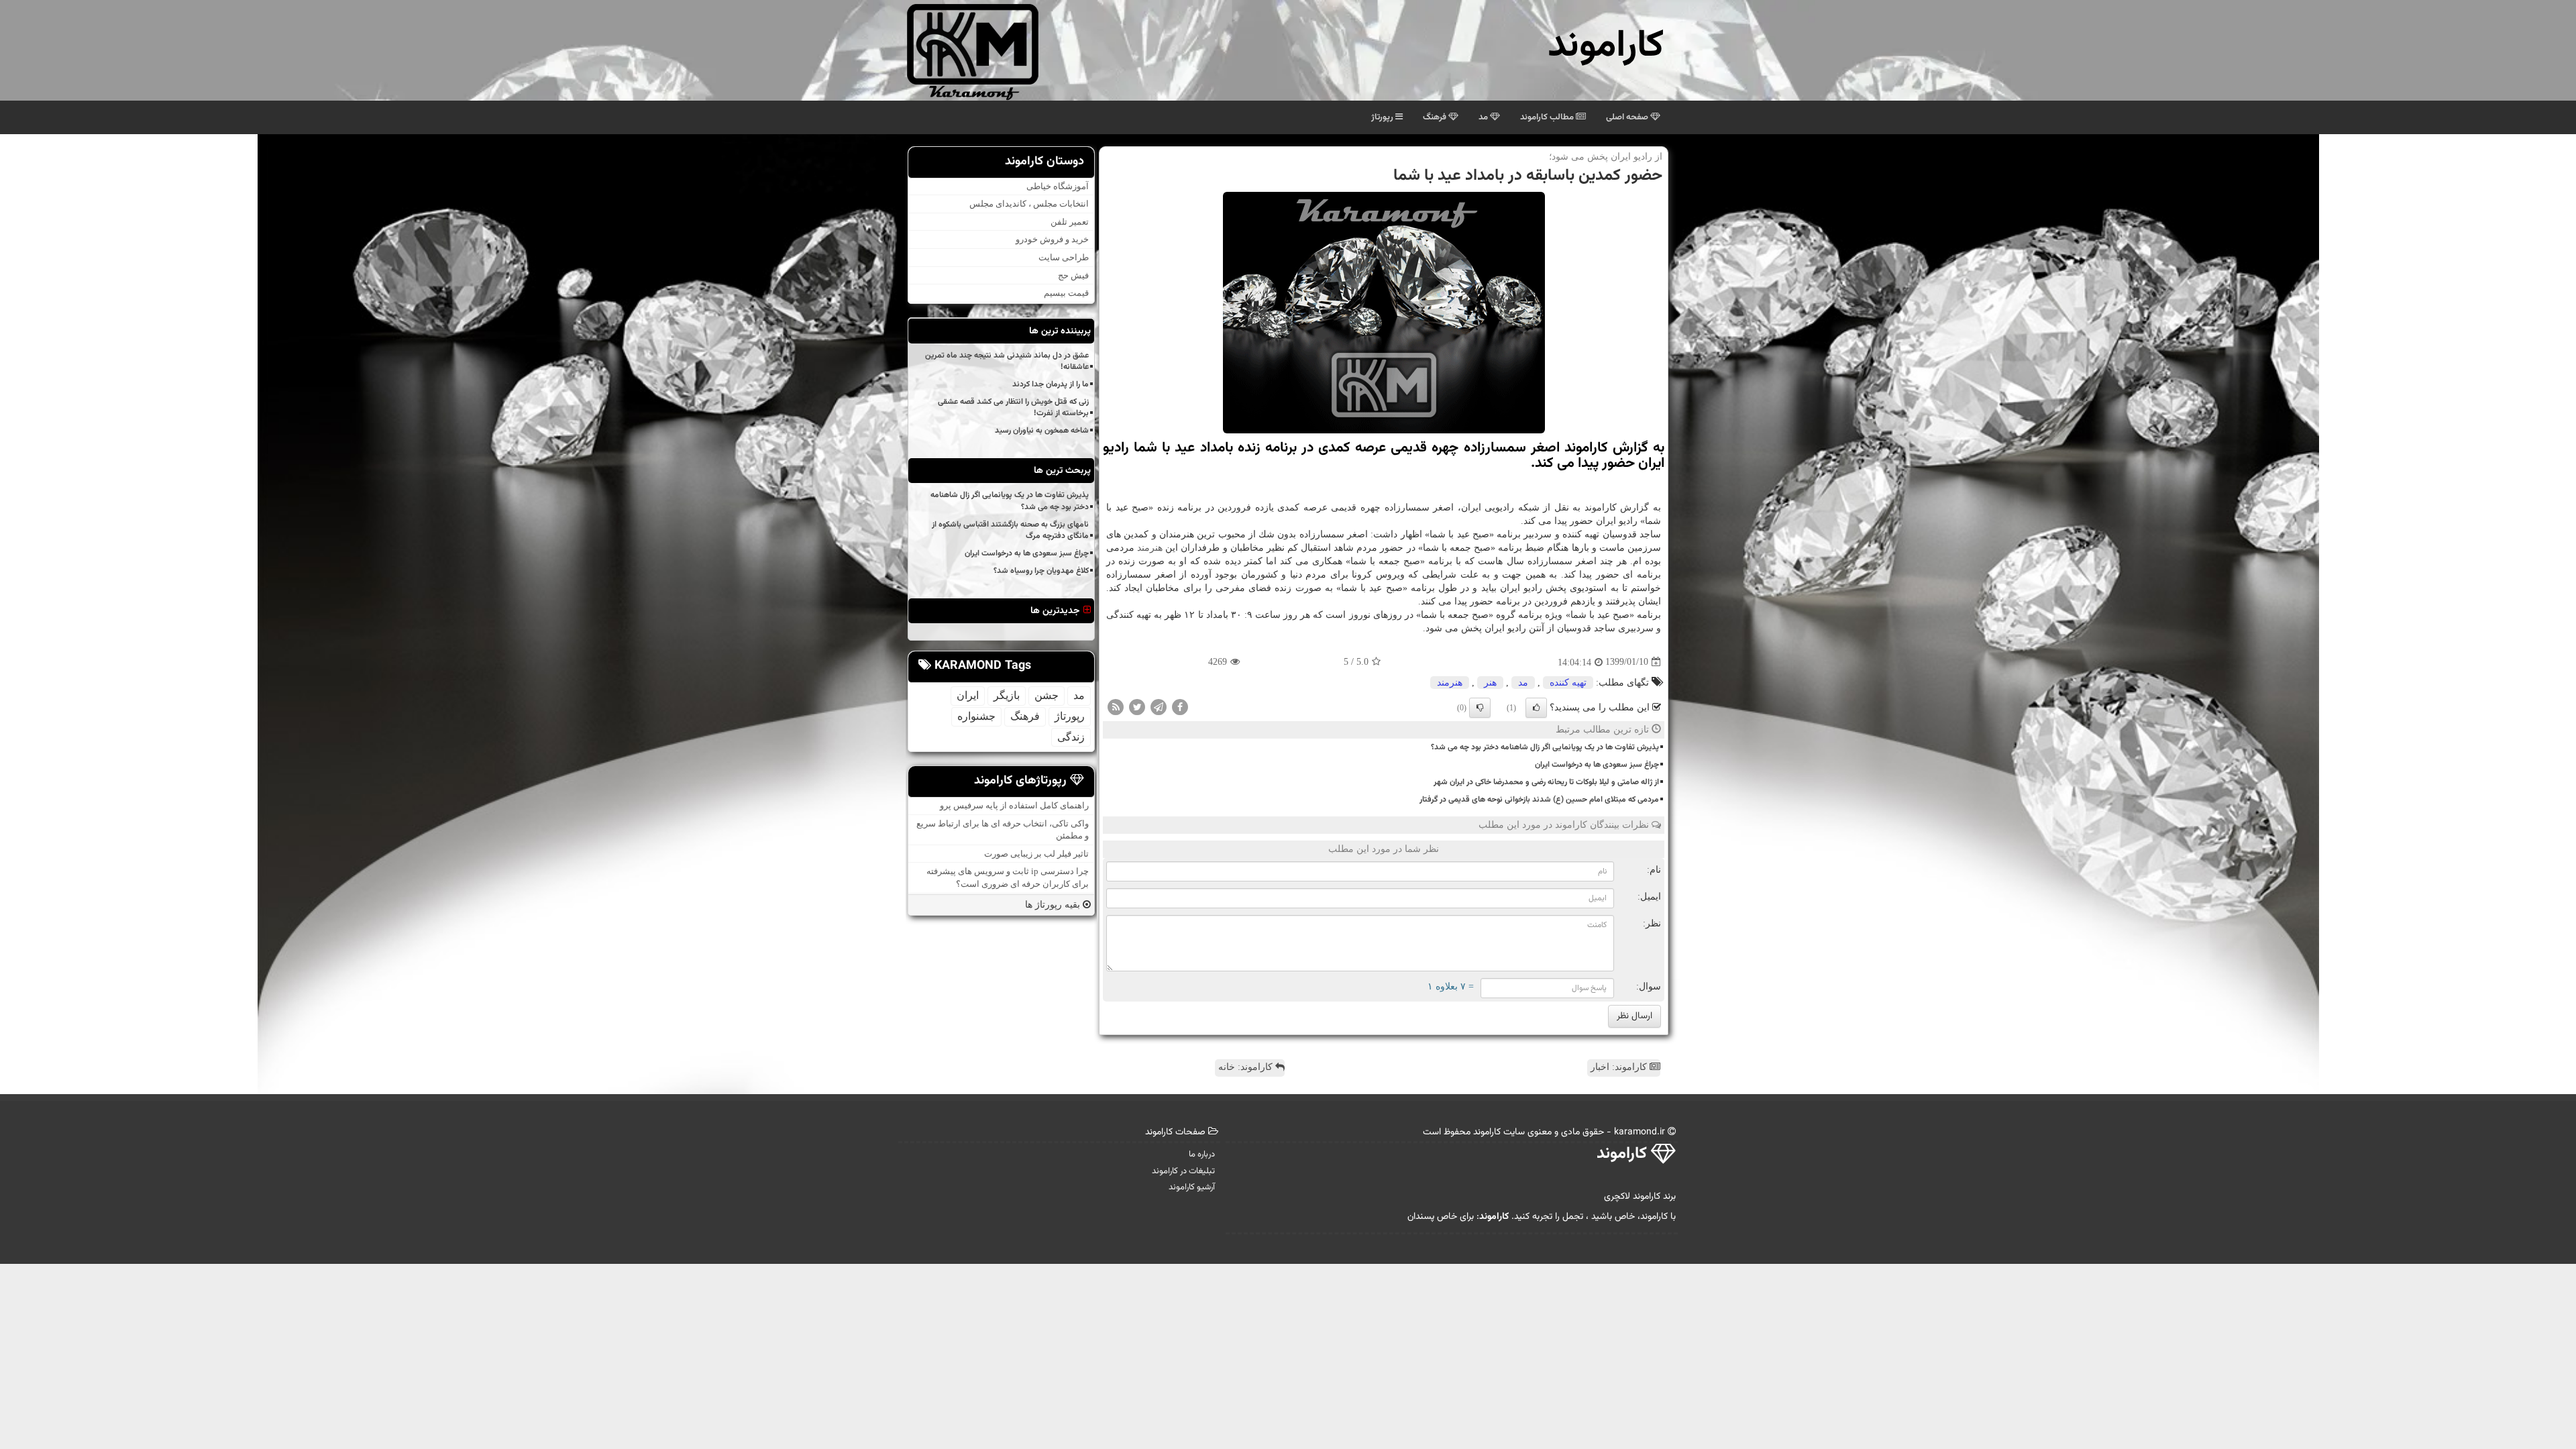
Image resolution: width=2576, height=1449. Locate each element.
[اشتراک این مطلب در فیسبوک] (1180, 706)
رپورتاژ (1383, 117)
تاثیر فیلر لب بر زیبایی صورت (1036, 854)
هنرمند (1150, 548)
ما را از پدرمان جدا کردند (1051, 384)
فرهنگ (1436, 117)
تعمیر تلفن (1070, 222)
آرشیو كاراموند (1192, 1187)
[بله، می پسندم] (1536, 708)
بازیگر (1007, 695)
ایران (968, 695)
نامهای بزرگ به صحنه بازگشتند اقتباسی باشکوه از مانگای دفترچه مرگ (1010, 530)
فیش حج (1073, 275)
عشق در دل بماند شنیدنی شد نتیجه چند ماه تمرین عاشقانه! (1007, 361)
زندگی (1071, 737)
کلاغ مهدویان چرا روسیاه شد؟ (1041, 571)
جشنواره (976, 716)
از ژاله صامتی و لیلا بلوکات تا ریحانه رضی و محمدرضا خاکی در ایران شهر (1546, 782)
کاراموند (1606, 47)
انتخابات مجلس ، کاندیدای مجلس (1029, 204)
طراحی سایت (1064, 257)
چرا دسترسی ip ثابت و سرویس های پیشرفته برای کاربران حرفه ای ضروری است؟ (1008, 877)
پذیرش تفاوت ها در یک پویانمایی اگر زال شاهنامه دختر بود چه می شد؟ (1545, 747)
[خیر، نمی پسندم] (1480, 708)
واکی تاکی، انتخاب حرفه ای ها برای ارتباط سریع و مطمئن (1003, 830)
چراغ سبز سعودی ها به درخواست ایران (1597, 765)
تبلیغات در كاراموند (1183, 1171)
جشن (1046, 695)
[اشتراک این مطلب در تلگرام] (1159, 706)
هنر (1490, 683)
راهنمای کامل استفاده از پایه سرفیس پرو (1014, 805)
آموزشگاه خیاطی (1058, 186)
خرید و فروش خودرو (1052, 239)
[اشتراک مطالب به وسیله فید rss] (1116, 706)
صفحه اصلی (1628, 117)
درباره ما (1202, 1155)
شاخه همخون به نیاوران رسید (1042, 431)
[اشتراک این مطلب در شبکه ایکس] (1137, 706)
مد (1484, 117)
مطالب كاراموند (1548, 117)
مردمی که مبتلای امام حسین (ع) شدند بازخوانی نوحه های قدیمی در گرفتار (1539, 800)
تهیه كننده (1568, 683)
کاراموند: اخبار (1620, 1067)
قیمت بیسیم (1066, 293)
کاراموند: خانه (1247, 1067)
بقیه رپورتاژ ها (1054, 905)
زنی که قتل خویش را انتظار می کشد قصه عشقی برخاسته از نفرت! (1013, 408)
